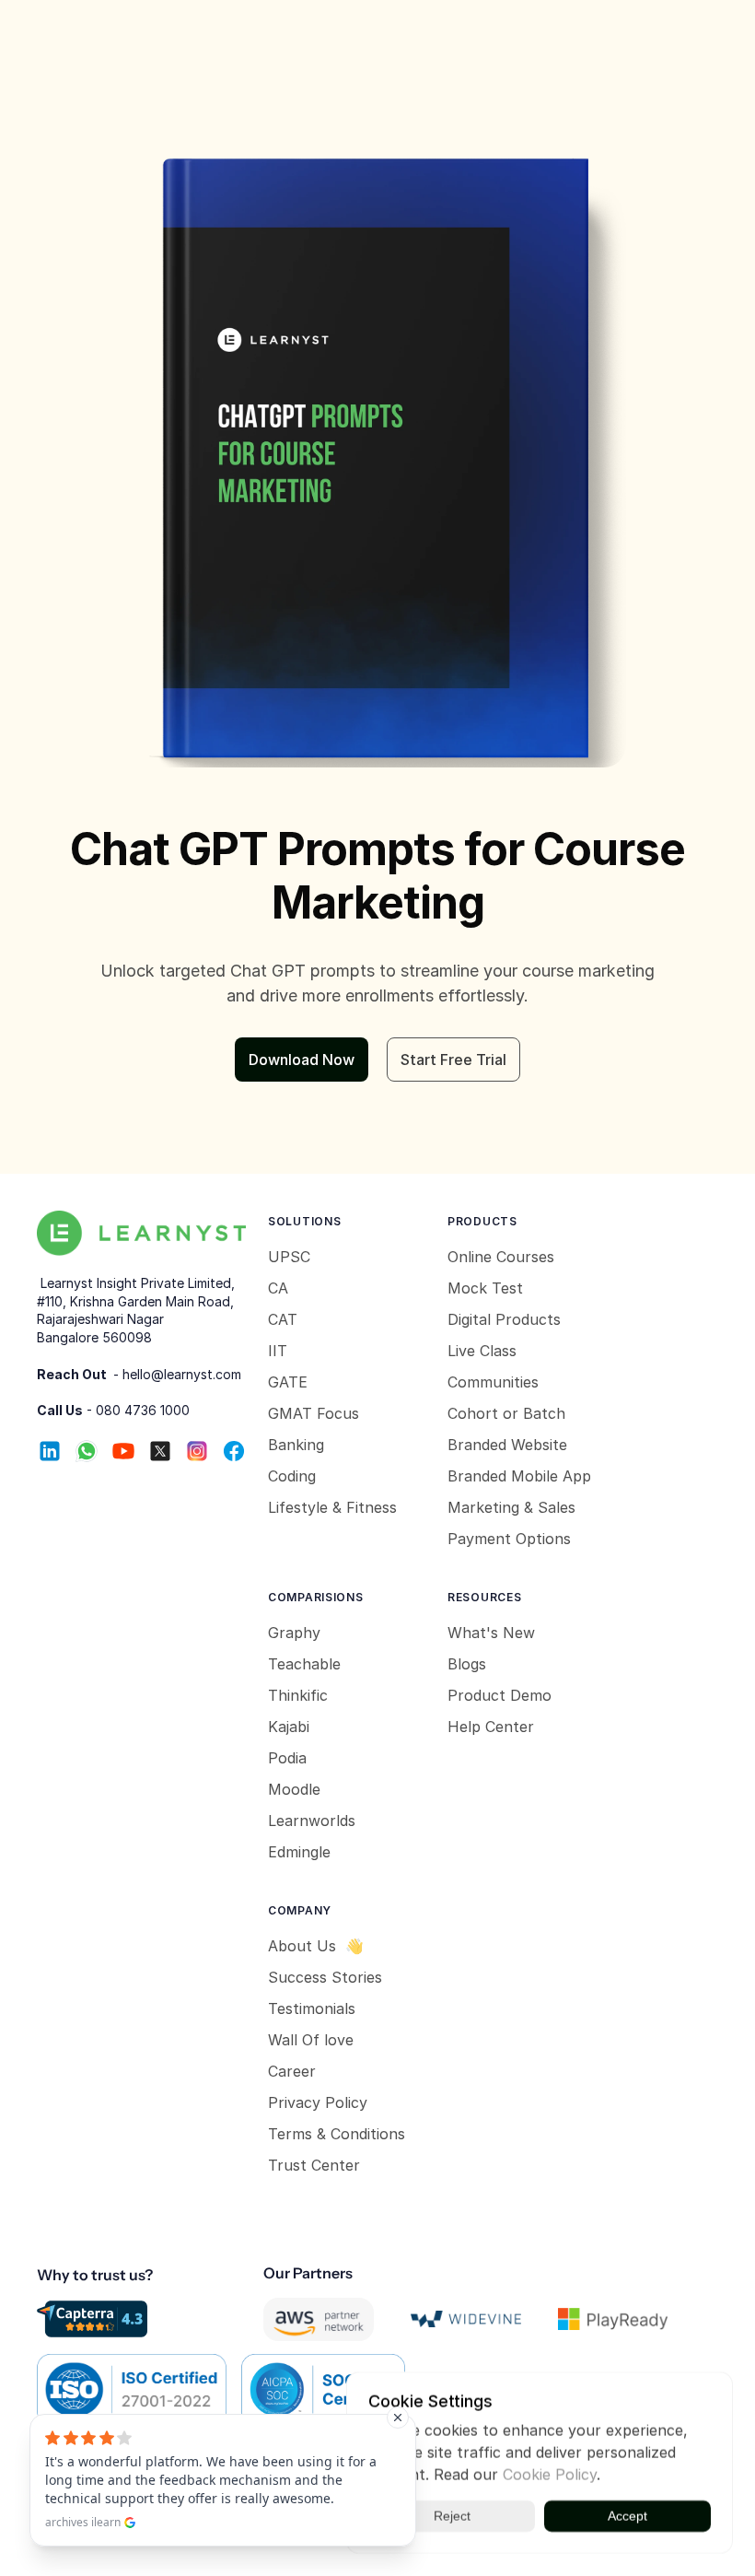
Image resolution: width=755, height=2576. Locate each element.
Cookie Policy (550, 2475)
